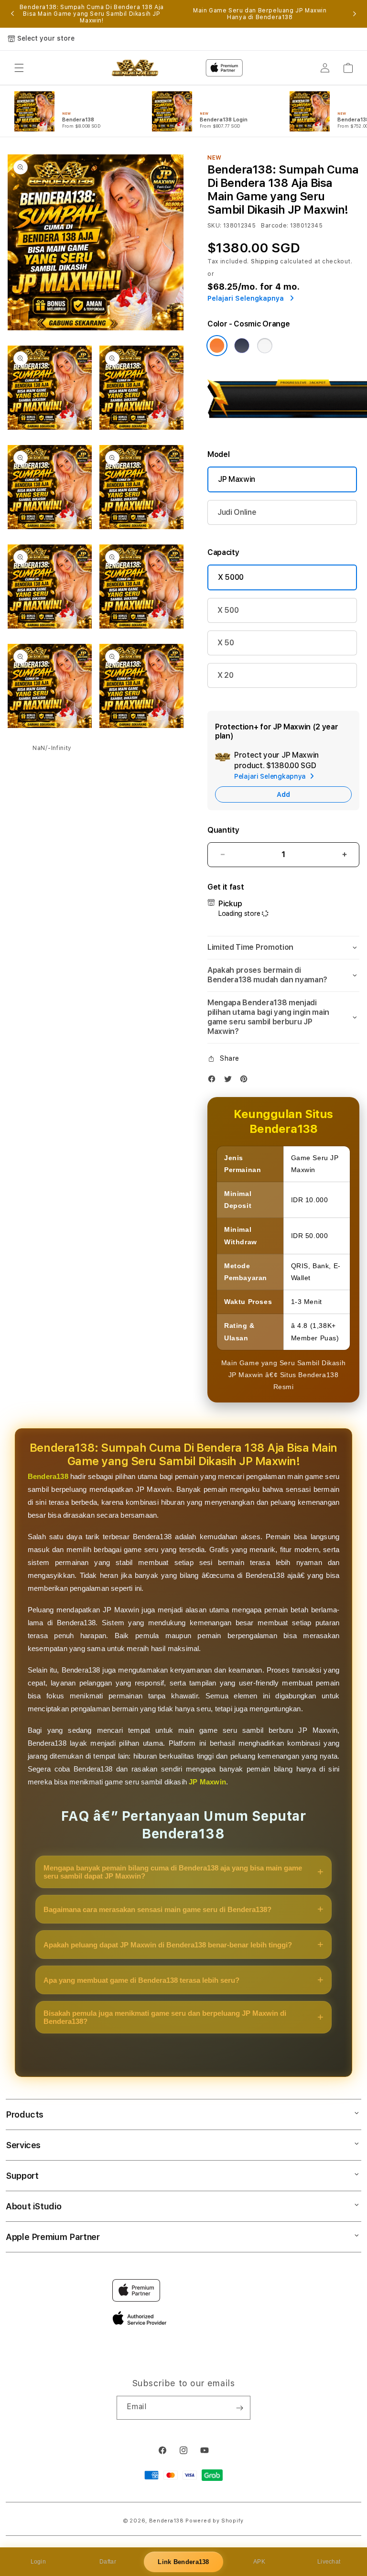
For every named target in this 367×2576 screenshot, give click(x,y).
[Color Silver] (265, 346)
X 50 (226, 643)
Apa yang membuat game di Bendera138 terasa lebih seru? (141, 1980)
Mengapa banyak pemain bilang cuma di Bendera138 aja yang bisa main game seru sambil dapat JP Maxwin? (173, 1872)
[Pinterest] (246, 1081)
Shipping (265, 261)
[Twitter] (230, 1081)
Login (38, 2562)
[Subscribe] (239, 2408)
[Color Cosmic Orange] (217, 346)
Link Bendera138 (183, 2562)
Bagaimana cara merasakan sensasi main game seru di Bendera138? (157, 1909)
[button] (19, 68)
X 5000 (231, 577)
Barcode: (275, 226)
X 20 (226, 675)
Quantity (223, 830)
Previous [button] (12, 14)
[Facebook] (214, 1081)
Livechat (329, 2562)
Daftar (108, 2562)
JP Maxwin (237, 479)
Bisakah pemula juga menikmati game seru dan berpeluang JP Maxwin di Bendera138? (165, 2017)
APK (259, 2562)
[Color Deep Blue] (242, 346)
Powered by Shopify (215, 2521)
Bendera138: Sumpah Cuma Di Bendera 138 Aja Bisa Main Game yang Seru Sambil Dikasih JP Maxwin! (92, 14)
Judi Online (237, 512)
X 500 (228, 610)
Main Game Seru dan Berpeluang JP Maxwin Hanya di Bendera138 (260, 14)
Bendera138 (48, 1476)
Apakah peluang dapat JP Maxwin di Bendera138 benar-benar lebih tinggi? (168, 1945)
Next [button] (355, 14)
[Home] (135, 68)
